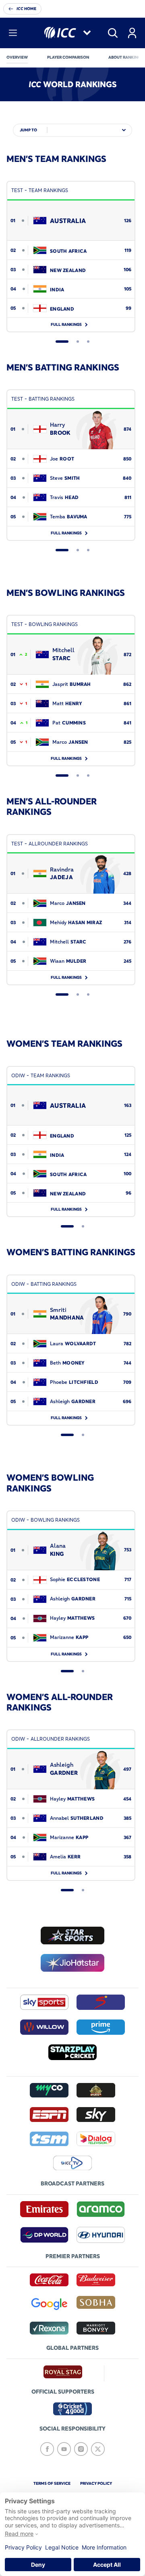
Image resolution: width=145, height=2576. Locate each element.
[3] (88, 342)
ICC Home (26, 9)
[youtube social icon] (64, 2449)
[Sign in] (132, 33)
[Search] (113, 33)
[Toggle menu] (13, 33)
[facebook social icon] (47, 2449)
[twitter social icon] (98, 2449)
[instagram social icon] (81, 2449)
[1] (62, 342)
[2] (78, 342)
